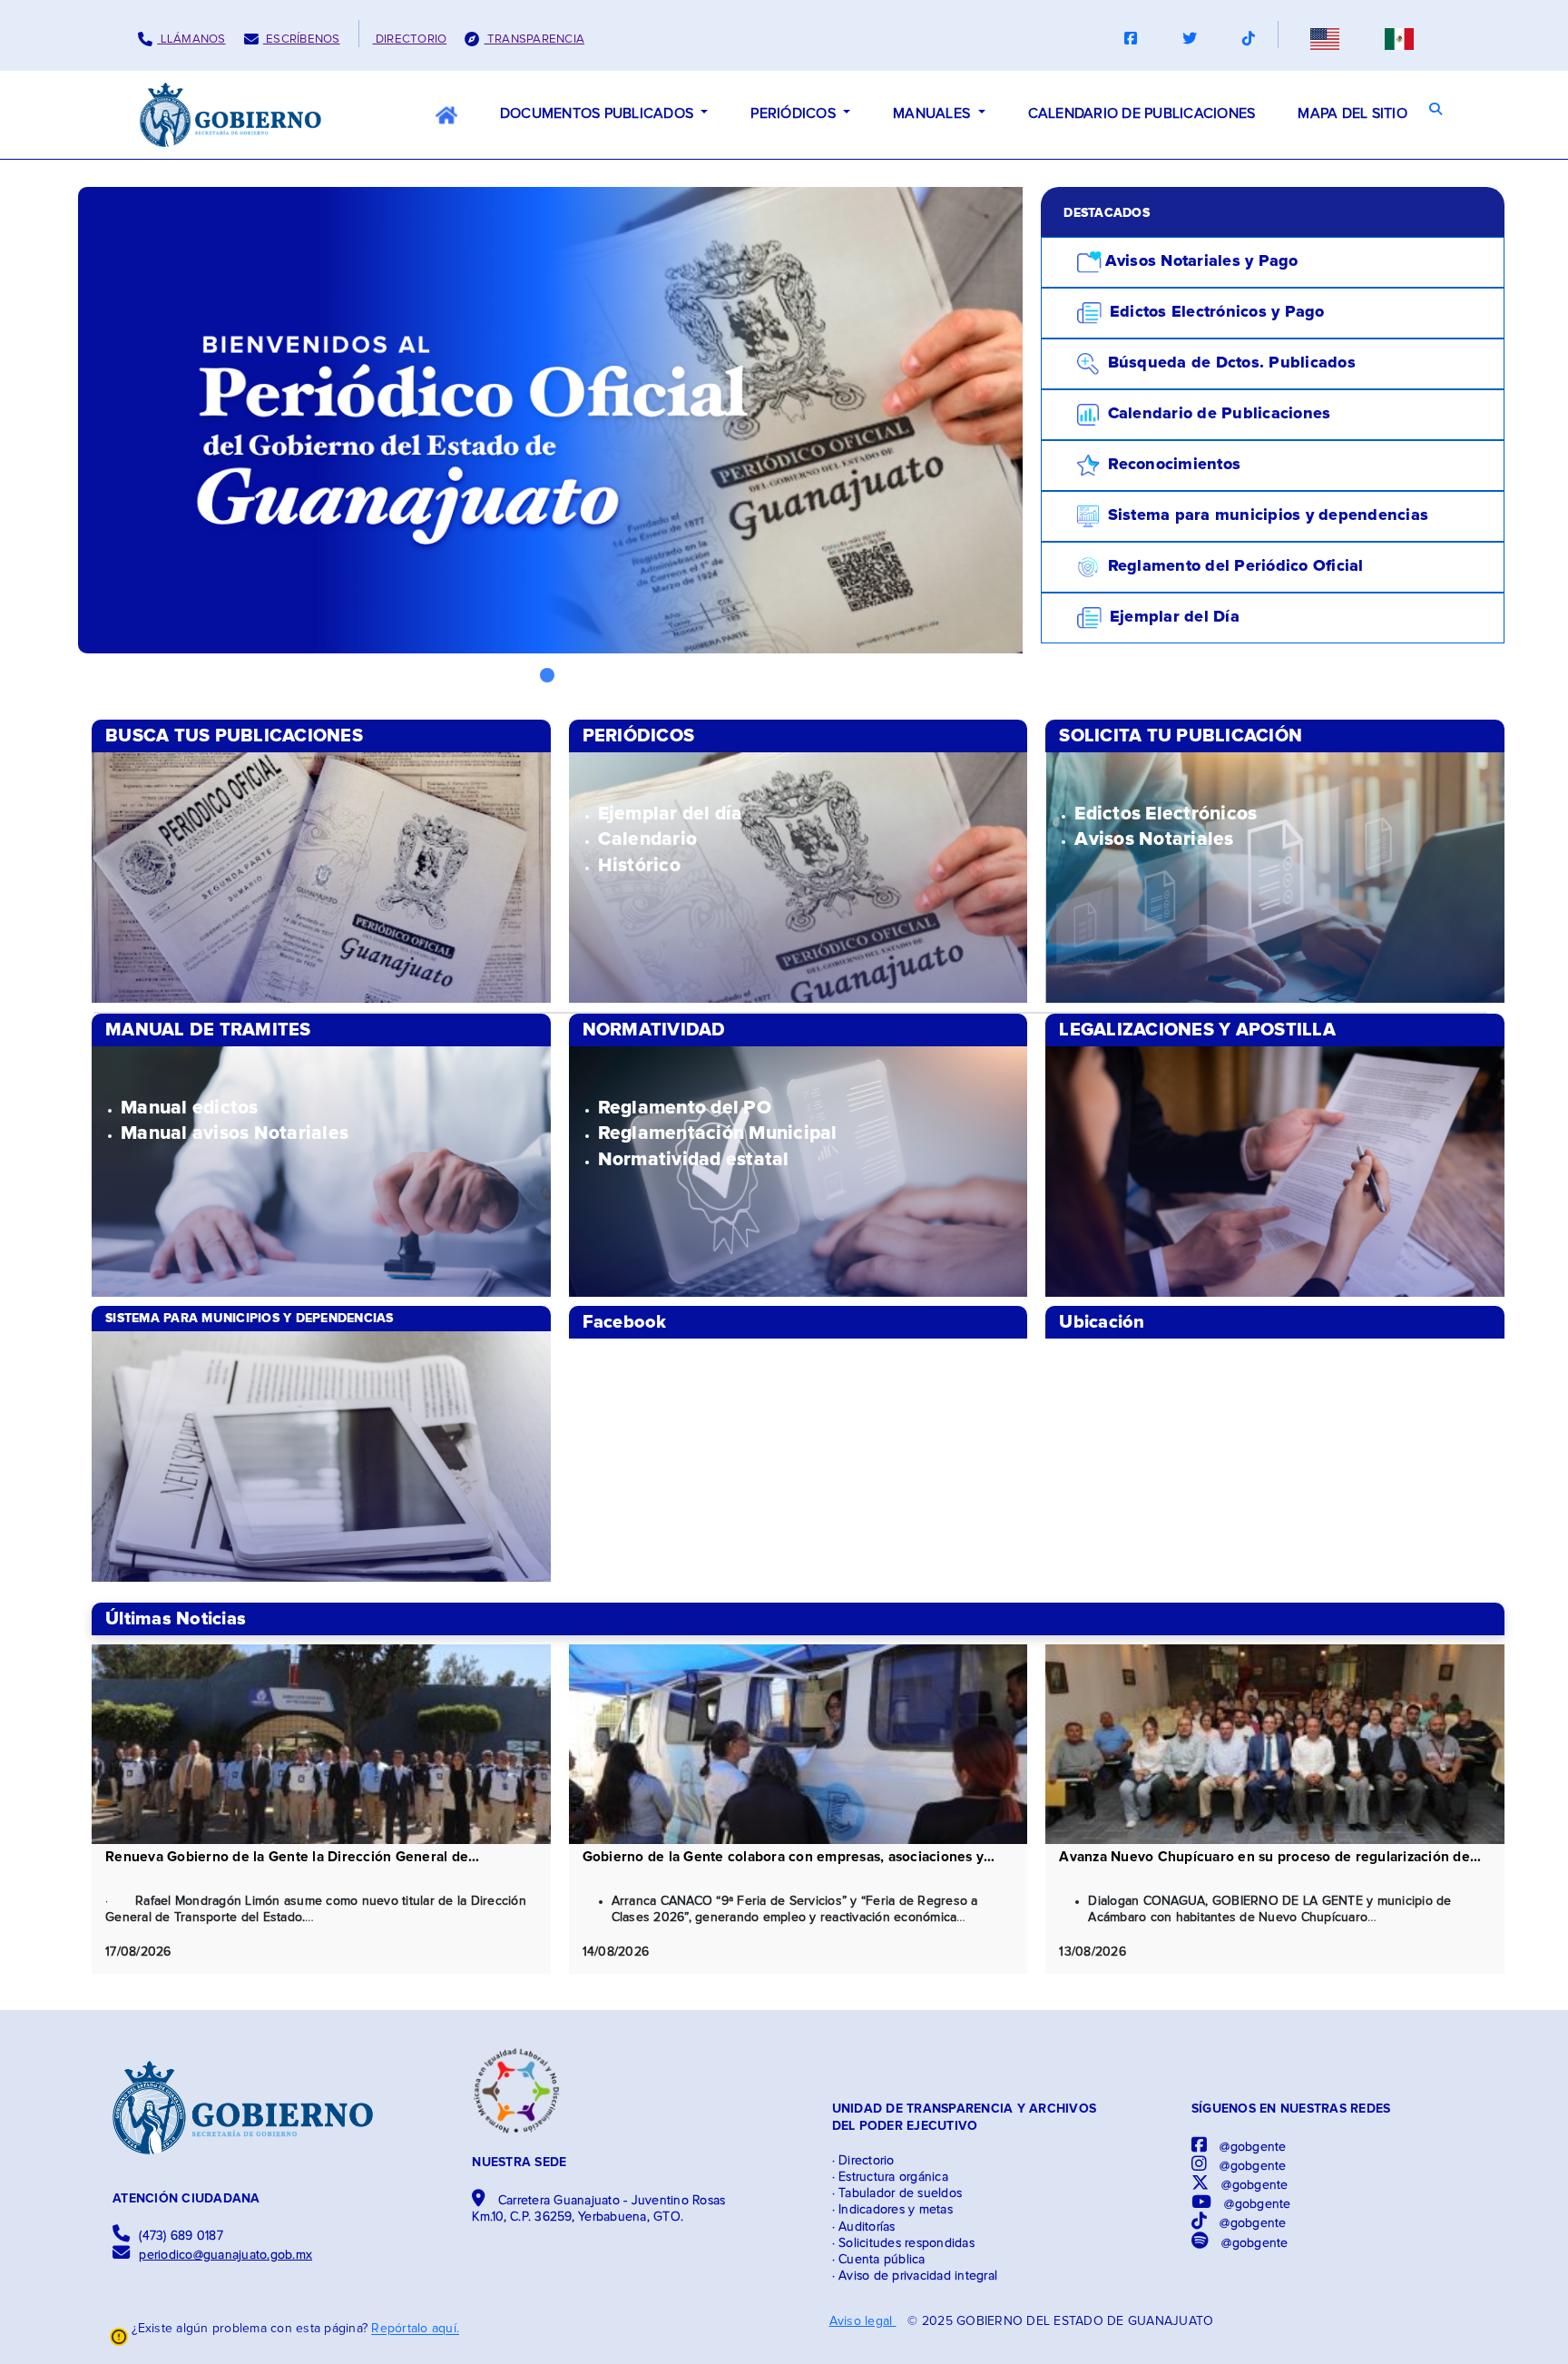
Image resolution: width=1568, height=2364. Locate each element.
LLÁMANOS (191, 39)
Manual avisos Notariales (235, 1133)
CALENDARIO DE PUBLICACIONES (1142, 113)
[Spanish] (1399, 39)
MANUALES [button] (933, 113)
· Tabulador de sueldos (897, 2193)
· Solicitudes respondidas (903, 2243)
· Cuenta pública (879, 2260)
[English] (1325, 39)
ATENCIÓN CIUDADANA (186, 2199)
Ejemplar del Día (1172, 617)
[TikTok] (1249, 39)
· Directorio (863, 2161)
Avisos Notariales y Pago (1202, 261)
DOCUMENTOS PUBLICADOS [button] (599, 113)
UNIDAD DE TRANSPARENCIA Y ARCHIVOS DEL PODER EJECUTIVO (965, 2117)
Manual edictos (190, 1108)
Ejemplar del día (671, 814)
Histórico (639, 865)
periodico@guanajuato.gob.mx (225, 2255)
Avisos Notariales (1154, 839)
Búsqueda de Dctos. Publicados (1229, 363)
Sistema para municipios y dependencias (1265, 515)
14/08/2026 (616, 1952)
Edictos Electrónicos (1166, 814)
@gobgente (1251, 2147)
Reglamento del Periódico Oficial (1233, 566)
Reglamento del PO (685, 1108)
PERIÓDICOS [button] (795, 113)
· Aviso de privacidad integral (915, 2276)
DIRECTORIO (410, 39)
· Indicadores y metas (892, 2210)
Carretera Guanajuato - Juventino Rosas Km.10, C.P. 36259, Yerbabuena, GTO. (598, 2209)
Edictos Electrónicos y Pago (1215, 312)
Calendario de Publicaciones (1216, 414)
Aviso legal (863, 2321)
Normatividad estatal (694, 1159)
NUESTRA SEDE (519, 2163)
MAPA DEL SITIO (1352, 113)
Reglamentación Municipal (718, 1133)
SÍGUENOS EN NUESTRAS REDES (1291, 2109)
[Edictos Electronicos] (321, 878)
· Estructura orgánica (890, 2177)
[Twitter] (1190, 39)
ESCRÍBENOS (302, 39)
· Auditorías (864, 2227)
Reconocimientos (1172, 465)
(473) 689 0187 (181, 2236)
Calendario (648, 839)
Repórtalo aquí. (415, 2330)
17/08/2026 (138, 1952)
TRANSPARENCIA (534, 39)
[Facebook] (1131, 39)
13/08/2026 (1093, 1952)
